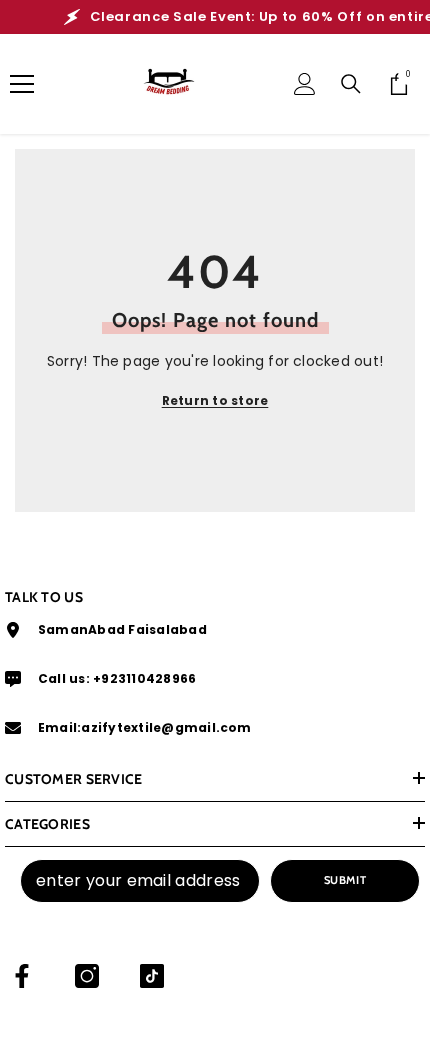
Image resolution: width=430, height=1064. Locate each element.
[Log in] (305, 84)
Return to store (215, 400)
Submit (345, 880)
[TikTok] (152, 976)
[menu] (22, 84)
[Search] (351, 84)
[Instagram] (87, 976)
